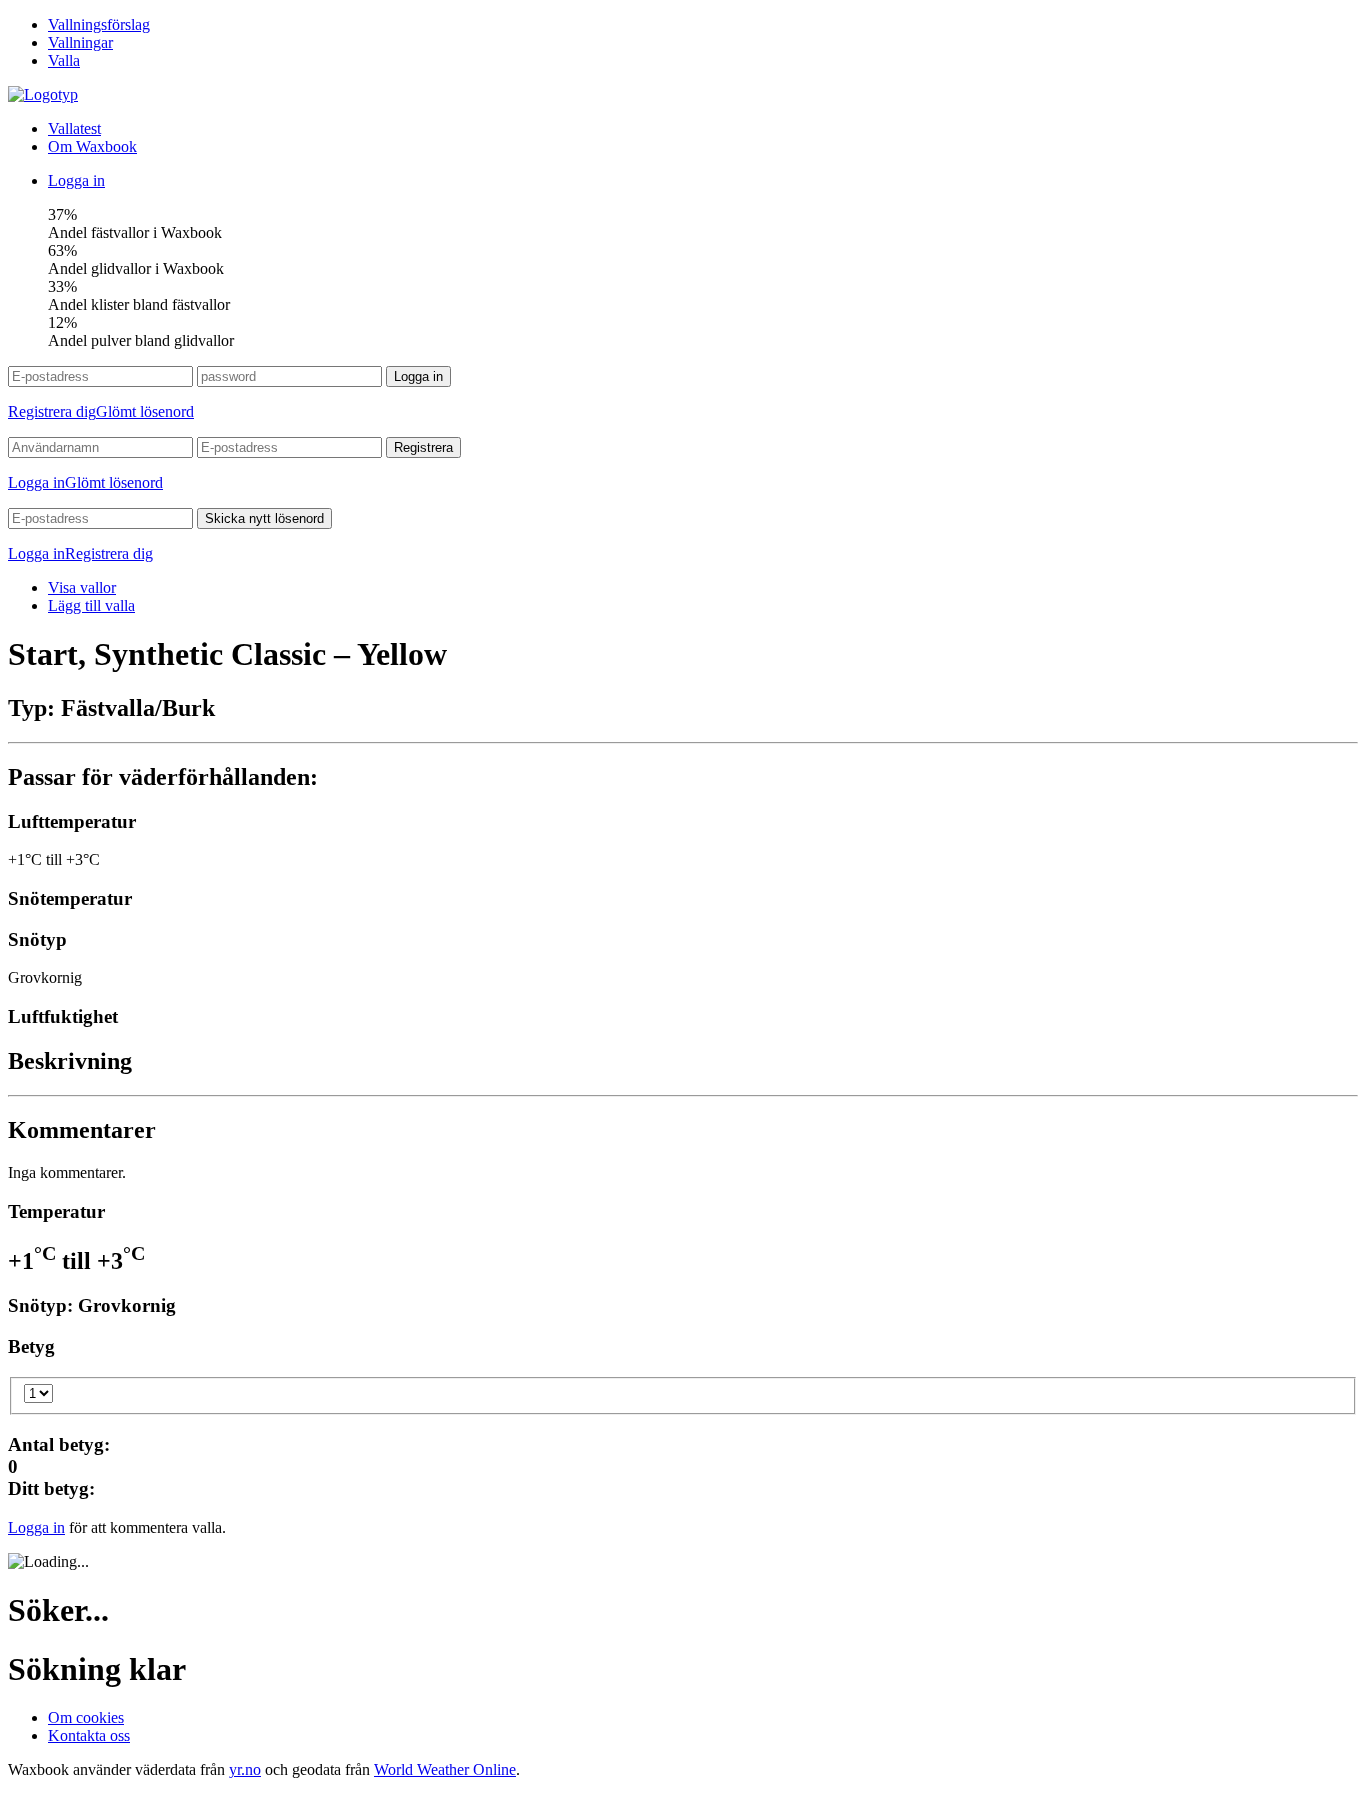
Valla (64, 60)
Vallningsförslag (99, 24)
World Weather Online (445, 1769)
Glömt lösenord (145, 411)
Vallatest (74, 128)
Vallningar (80, 42)
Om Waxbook (92, 146)
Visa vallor (82, 587)
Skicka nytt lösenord (264, 518)
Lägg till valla (91, 605)
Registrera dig (52, 411)
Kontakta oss (89, 1735)
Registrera (423, 447)
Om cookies (86, 1717)
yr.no (245, 1769)
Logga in (76, 180)
